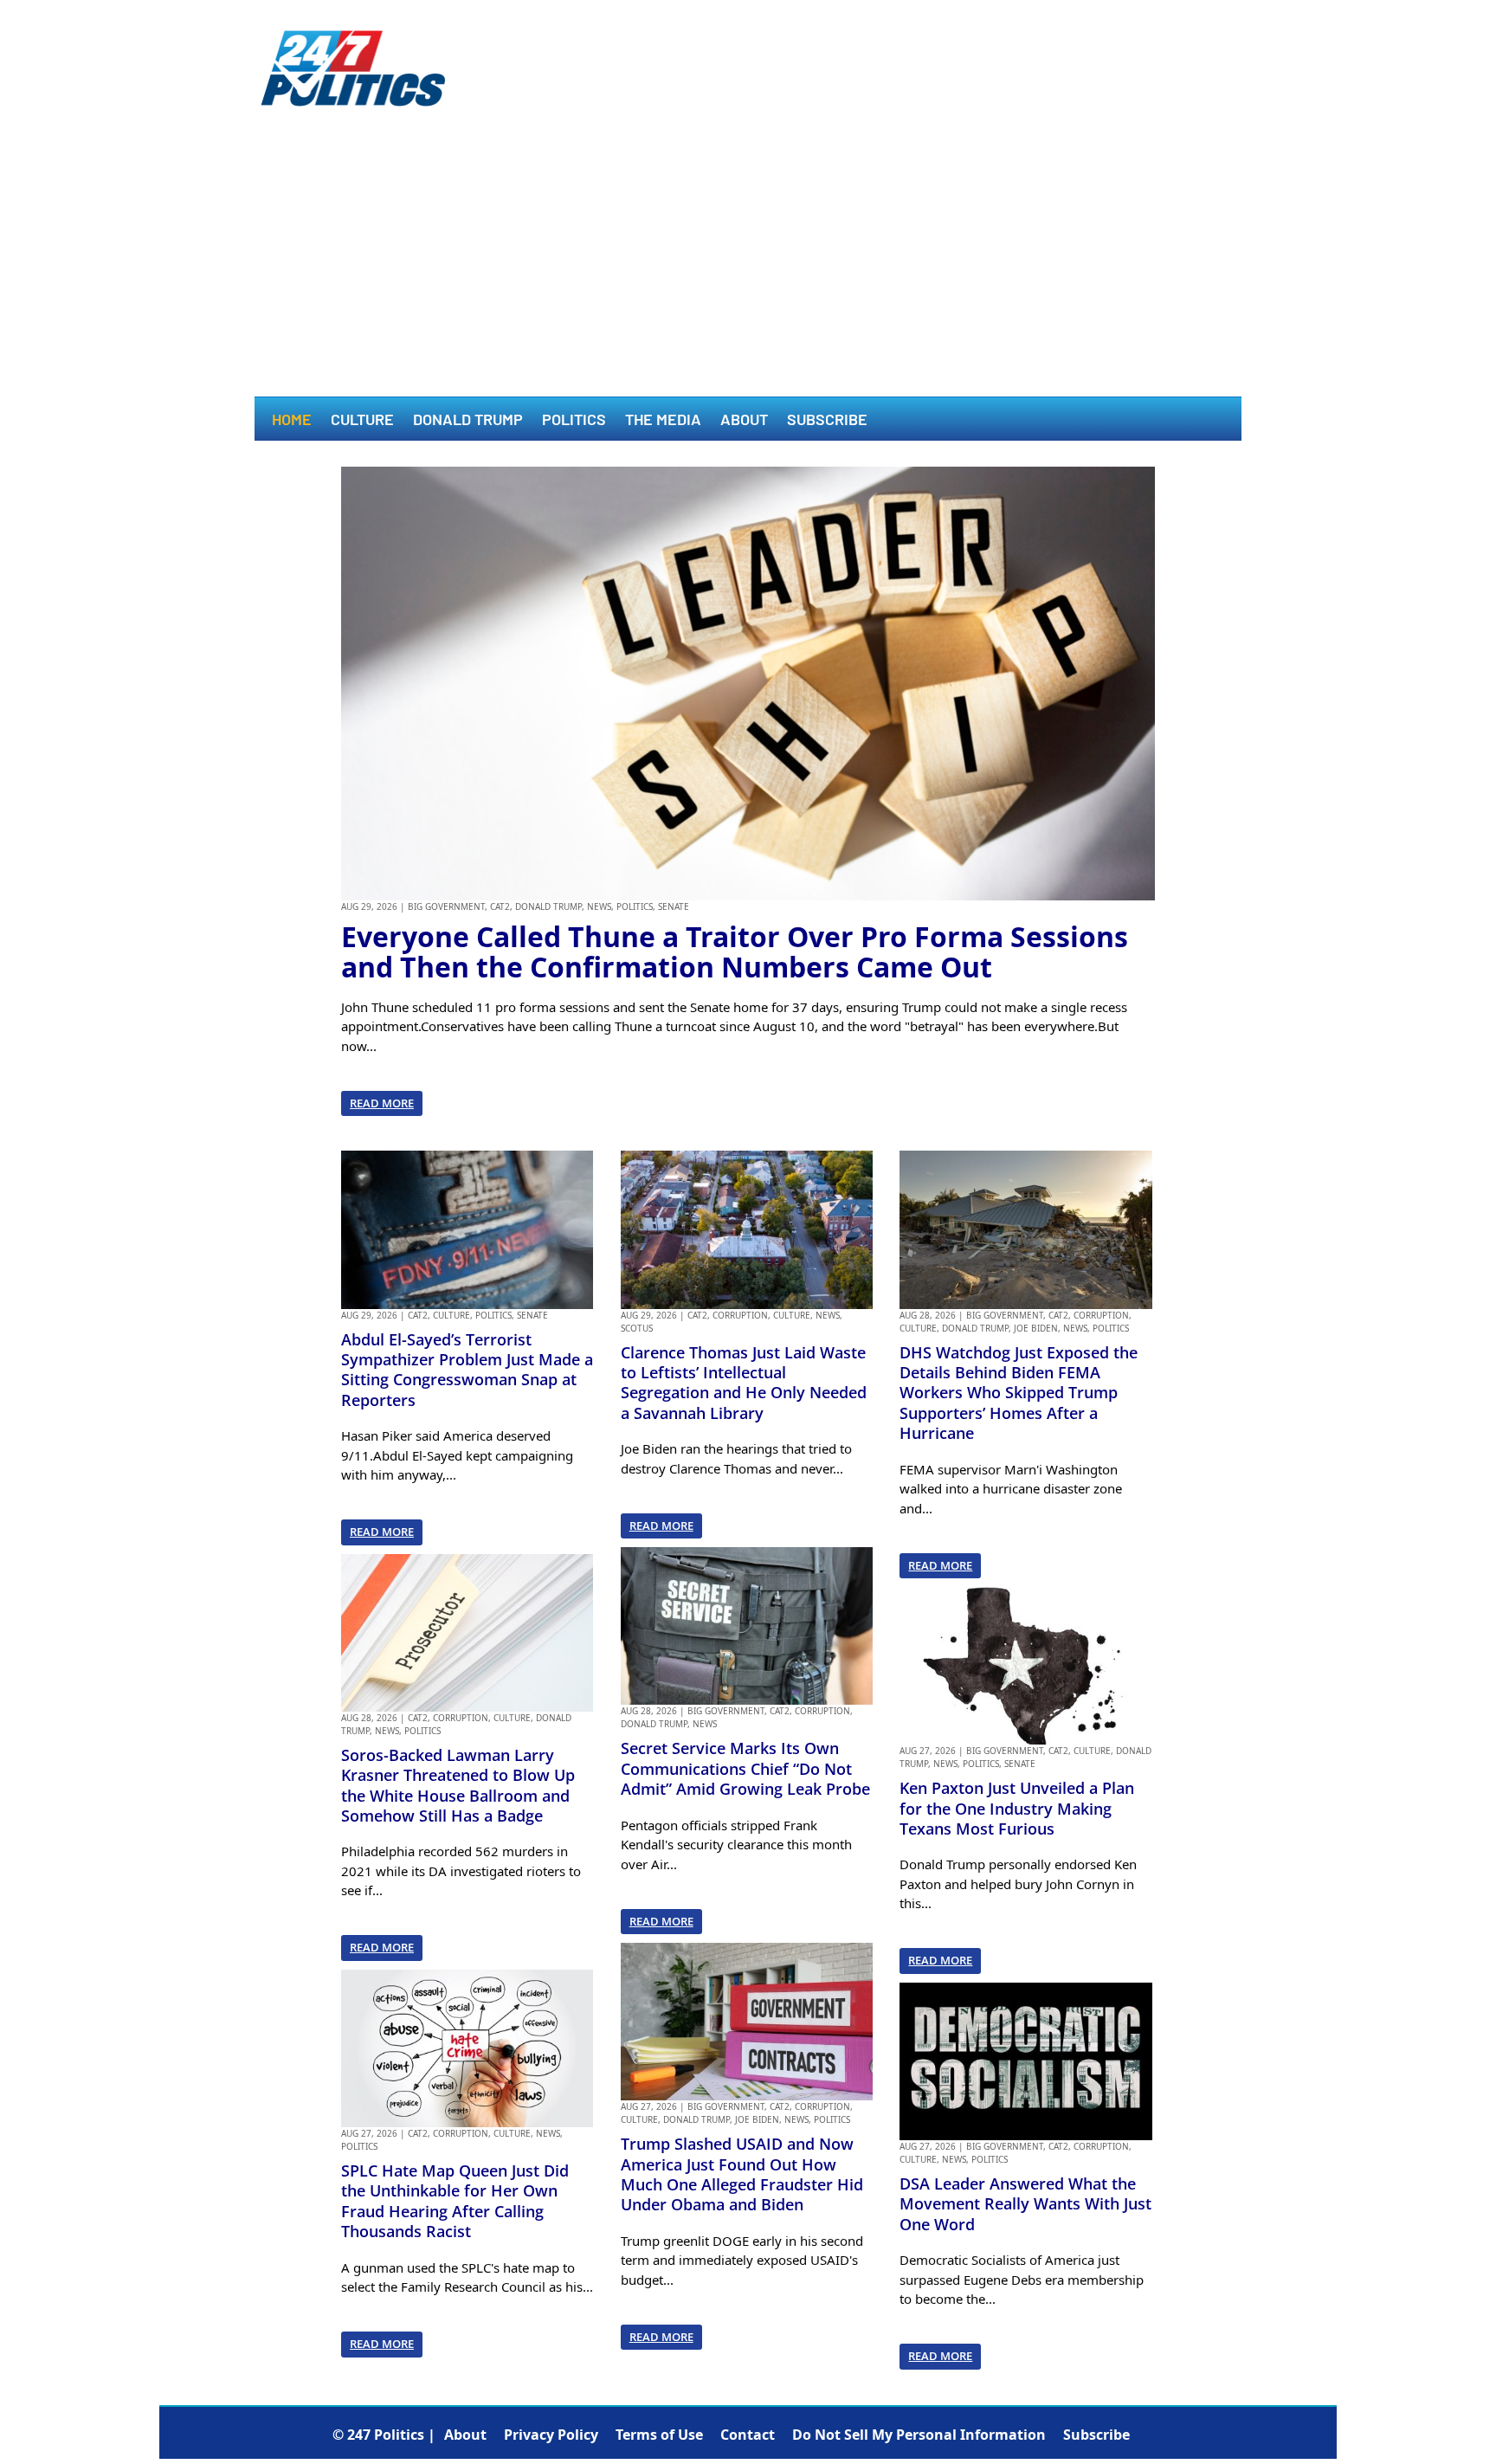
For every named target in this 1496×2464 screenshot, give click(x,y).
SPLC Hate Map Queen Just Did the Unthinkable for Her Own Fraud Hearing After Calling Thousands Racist (455, 2201)
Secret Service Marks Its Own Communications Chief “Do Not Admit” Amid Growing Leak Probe (745, 1768)
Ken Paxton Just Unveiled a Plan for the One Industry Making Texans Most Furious (1017, 1808)
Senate (674, 906)
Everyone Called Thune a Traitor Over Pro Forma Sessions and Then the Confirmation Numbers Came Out (735, 951)
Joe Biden (757, 2119)
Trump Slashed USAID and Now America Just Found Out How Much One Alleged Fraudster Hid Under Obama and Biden (742, 2174)
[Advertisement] (748, 267)
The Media (663, 421)
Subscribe (827, 421)
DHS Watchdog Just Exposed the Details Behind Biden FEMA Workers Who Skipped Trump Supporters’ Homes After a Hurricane (1019, 1393)
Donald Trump (468, 421)
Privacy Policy (551, 2435)
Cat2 (500, 906)
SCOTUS (637, 1328)
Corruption (461, 1718)
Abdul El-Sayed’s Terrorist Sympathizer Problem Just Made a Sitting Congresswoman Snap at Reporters (467, 1370)
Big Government (446, 906)
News (599, 906)
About (744, 421)
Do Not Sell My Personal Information (919, 2435)
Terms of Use (659, 2435)
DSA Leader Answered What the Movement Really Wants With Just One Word (1025, 2204)
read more (382, 1103)
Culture (362, 421)
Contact (748, 2435)
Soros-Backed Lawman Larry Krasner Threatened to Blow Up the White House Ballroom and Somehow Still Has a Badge (458, 1785)
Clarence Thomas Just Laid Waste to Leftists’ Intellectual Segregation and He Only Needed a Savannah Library (744, 1383)
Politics (574, 421)
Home (292, 421)
